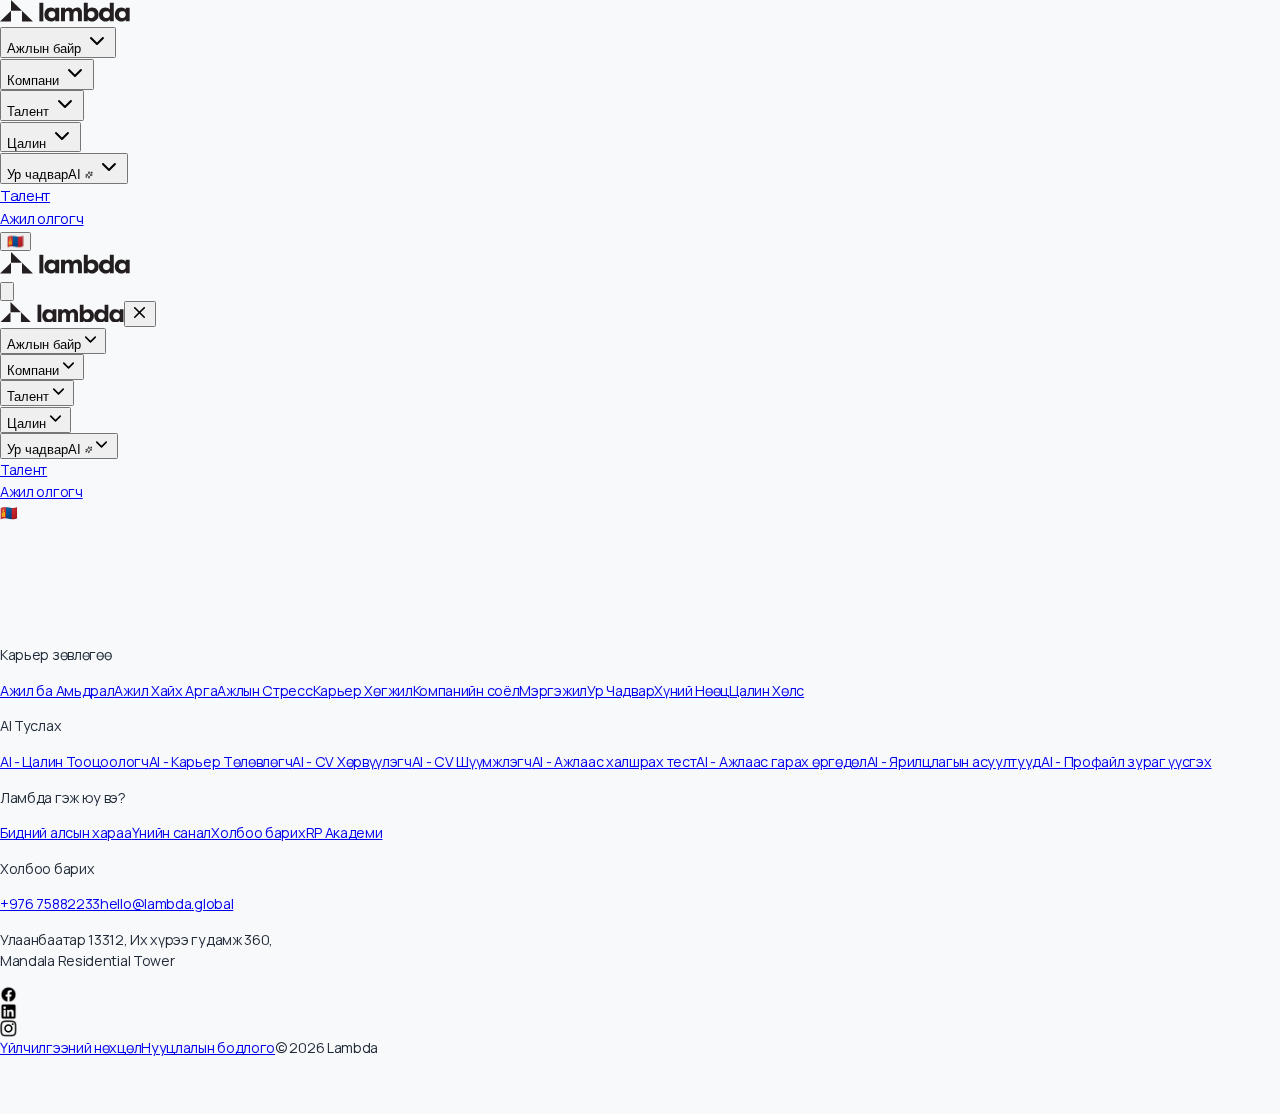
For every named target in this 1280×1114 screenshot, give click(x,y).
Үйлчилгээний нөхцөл (70, 1047)
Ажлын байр (44, 48)
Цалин (26, 142)
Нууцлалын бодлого (208, 1047)
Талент (28, 111)
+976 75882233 (50, 903)
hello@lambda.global (166, 903)
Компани (33, 80)
